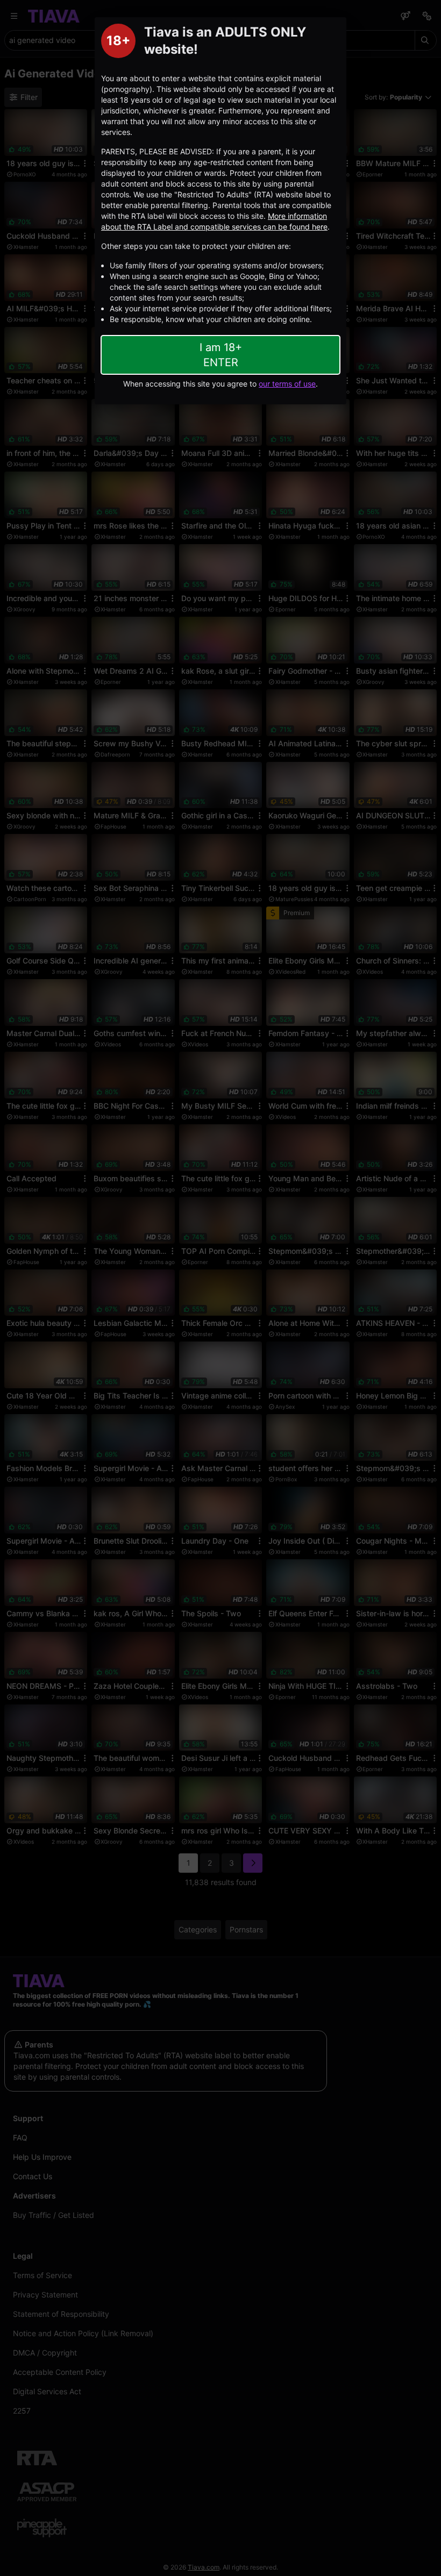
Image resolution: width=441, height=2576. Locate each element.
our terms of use (287, 384)
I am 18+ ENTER (221, 355)
